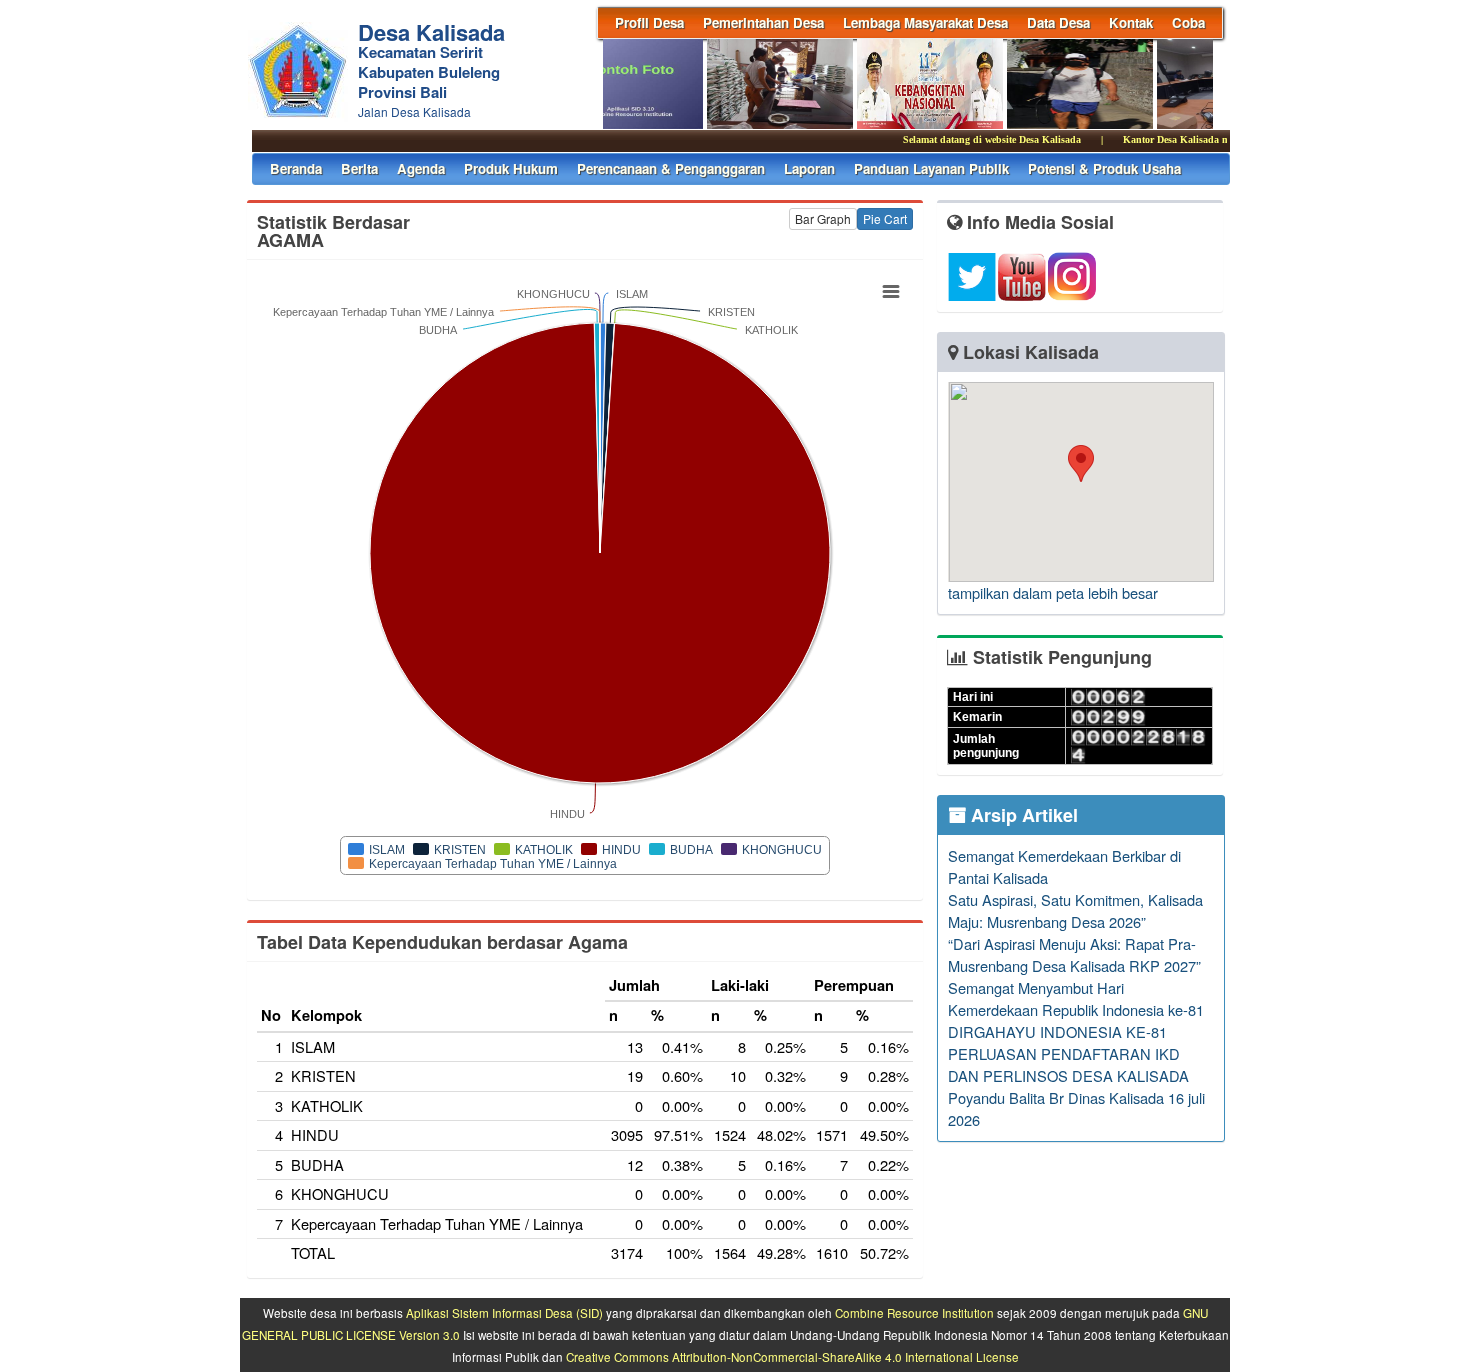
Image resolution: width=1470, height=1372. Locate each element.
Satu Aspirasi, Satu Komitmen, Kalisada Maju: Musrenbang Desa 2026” (1075, 910)
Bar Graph (823, 218)
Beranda (296, 168)
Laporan (809, 168)
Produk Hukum (511, 168)
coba (1188, 22)
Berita (359, 168)
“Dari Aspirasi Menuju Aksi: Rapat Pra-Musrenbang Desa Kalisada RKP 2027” (1074, 954)
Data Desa (1058, 22)
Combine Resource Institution (914, 1313)
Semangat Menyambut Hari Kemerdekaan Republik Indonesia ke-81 (1076, 998)
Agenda (421, 168)
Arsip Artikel (1022, 815)
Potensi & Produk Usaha (1104, 168)
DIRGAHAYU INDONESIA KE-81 (1057, 1031)
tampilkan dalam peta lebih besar (1053, 592)
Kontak (1131, 22)
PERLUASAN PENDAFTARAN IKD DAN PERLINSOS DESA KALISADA (1068, 1064)
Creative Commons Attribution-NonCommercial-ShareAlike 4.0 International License (792, 1357)
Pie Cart (885, 218)
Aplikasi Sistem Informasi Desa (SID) (504, 1313)
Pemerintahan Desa (763, 22)
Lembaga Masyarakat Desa (925, 22)
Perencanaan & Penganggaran (671, 168)
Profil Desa (649, 22)
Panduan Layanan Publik (931, 168)
